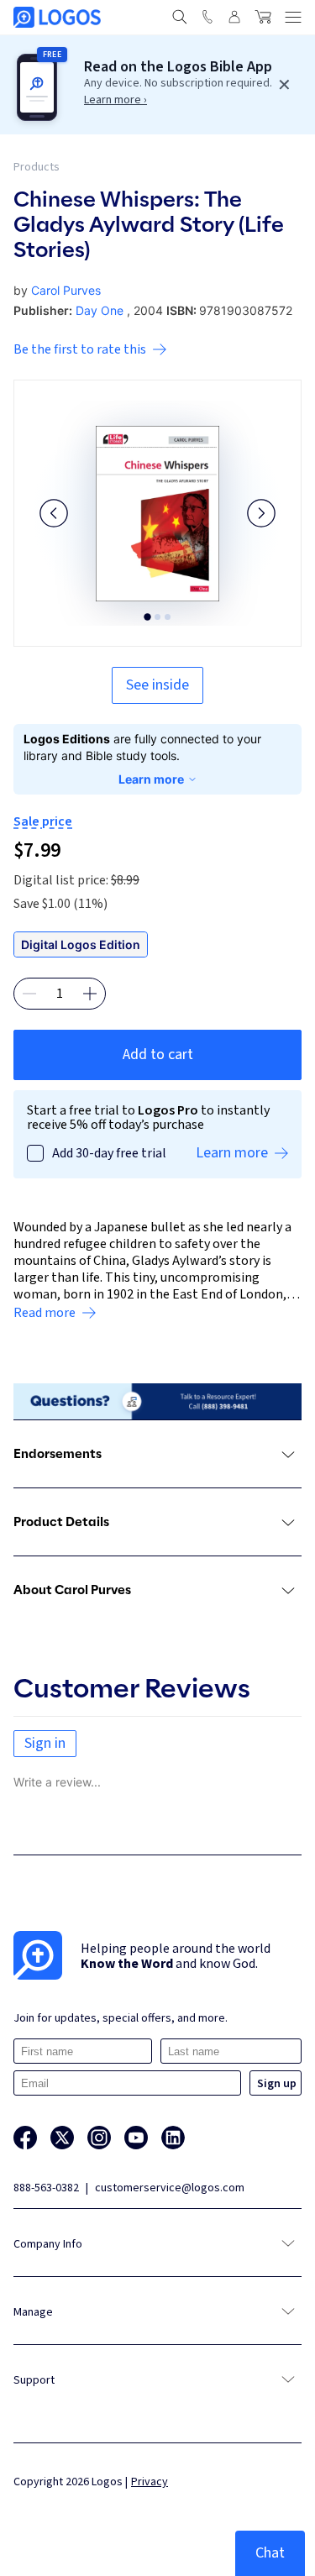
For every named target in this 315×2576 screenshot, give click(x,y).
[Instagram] (99, 2138)
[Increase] (90, 994)
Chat (270, 2553)
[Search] (180, 17)
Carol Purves (66, 290)
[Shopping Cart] (263, 17)
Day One (100, 310)
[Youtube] (136, 2138)
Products (37, 167)
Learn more (151, 779)
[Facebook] (25, 2138)
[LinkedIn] (173, 2138)
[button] (54, 513)
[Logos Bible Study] (57, 17)
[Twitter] (62, 2138)
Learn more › (115, 100)
